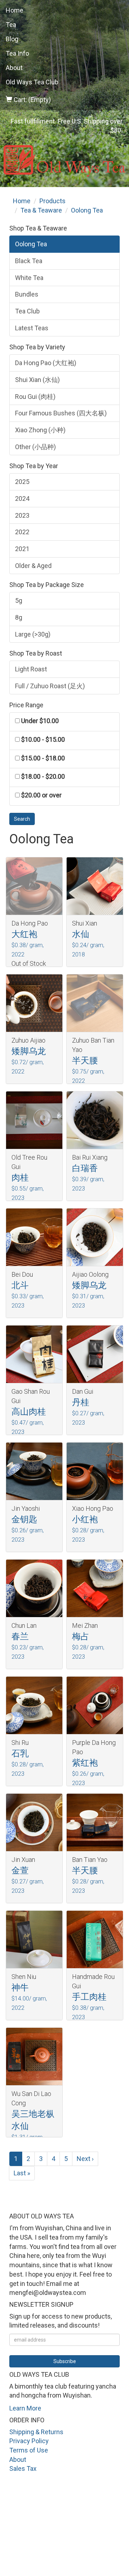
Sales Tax (23, 2468)
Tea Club (27, 311)
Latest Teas (32, 328)
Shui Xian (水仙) (37, 380)
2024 (22, 499)
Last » (22, 2173)
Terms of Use (29, 2450)
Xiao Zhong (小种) (40, 430)
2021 (22, 549)
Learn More (25, 2408)
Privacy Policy (29, 2441)
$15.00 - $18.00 (43, 758)
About (14, 68)
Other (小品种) (35, 447)
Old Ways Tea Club (32, 82)
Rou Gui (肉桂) (35, 397)
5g (19, 600)
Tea (11, 25)
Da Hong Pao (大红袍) (46, 363)
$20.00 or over (41, 795)
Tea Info (17, 53)
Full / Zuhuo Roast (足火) (50, 686)
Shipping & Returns (36, 2432)
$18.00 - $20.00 (43, 776)
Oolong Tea (31, 244)
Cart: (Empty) (32, 100)
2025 (22, 482)
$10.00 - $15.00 (43, 739)
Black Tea (29, 261)
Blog (12, 39)
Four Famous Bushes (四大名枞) (61, 413)
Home (15, 10)
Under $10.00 (40, 721)
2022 (22, 532)
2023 (22, 515)
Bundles (27, 294)
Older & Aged (33, 566)
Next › (85, 2159)
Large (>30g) (33, 634)
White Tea (29, 278)
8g (19, 617)
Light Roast (31, 669)
